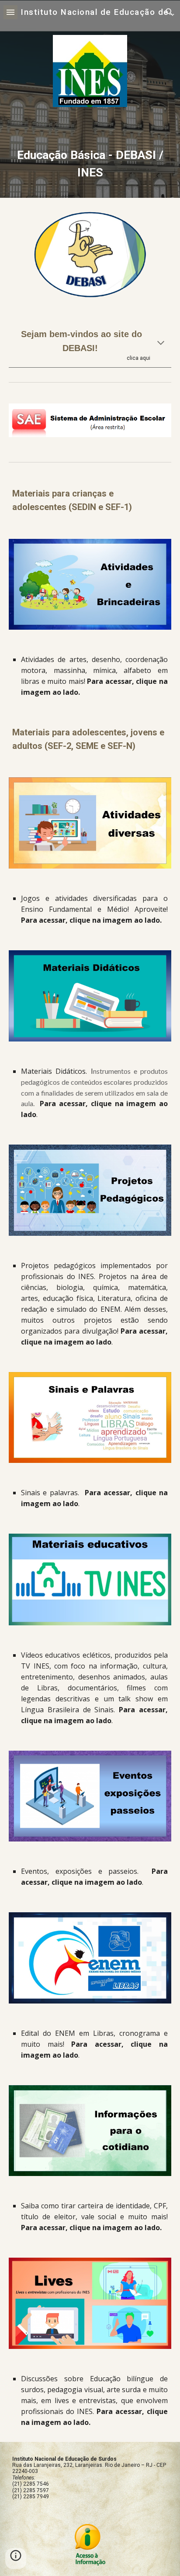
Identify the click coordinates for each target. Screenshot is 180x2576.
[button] (10, 12)
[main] (90, 164)
